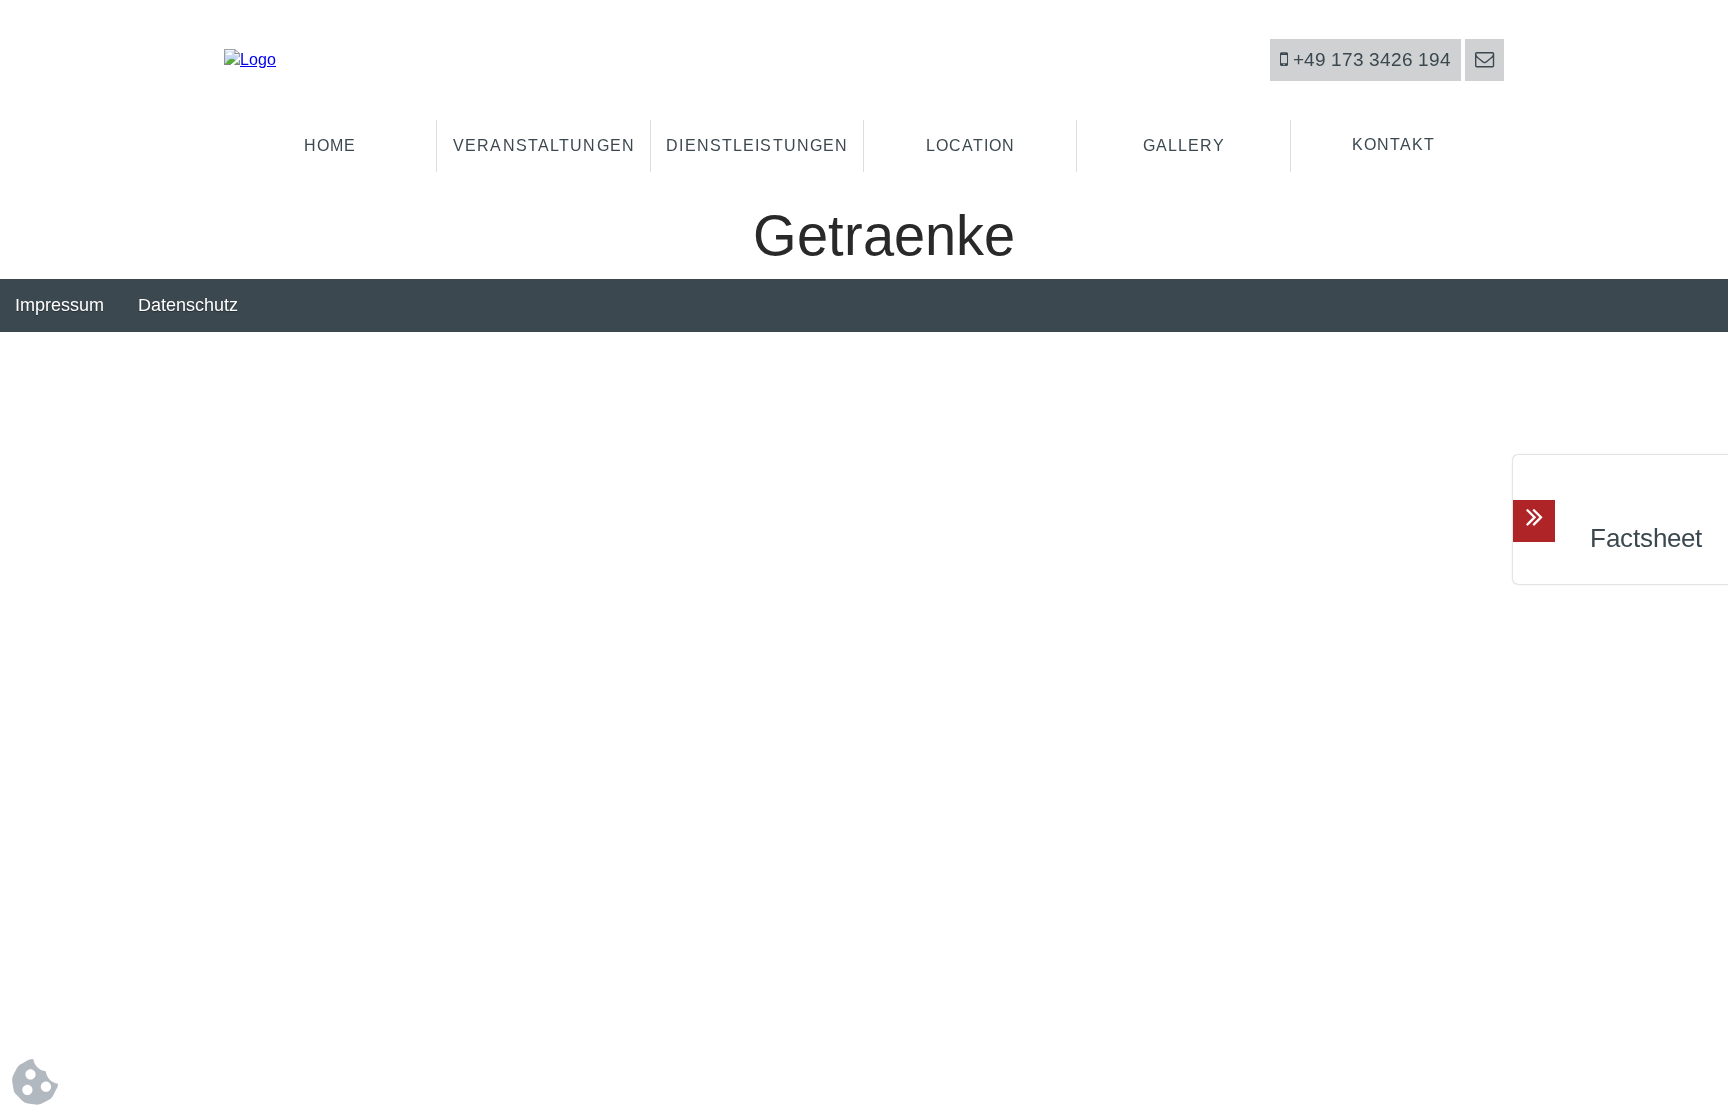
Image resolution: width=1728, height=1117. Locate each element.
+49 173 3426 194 (1369, 59)
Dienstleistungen (757, 145)
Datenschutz (188, 305)
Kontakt (1394, 144)
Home (330, 145)
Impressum (59, 305)
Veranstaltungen (544, 145)
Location (971, 145)
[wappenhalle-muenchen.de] (250, 59)
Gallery (1184, 145)
